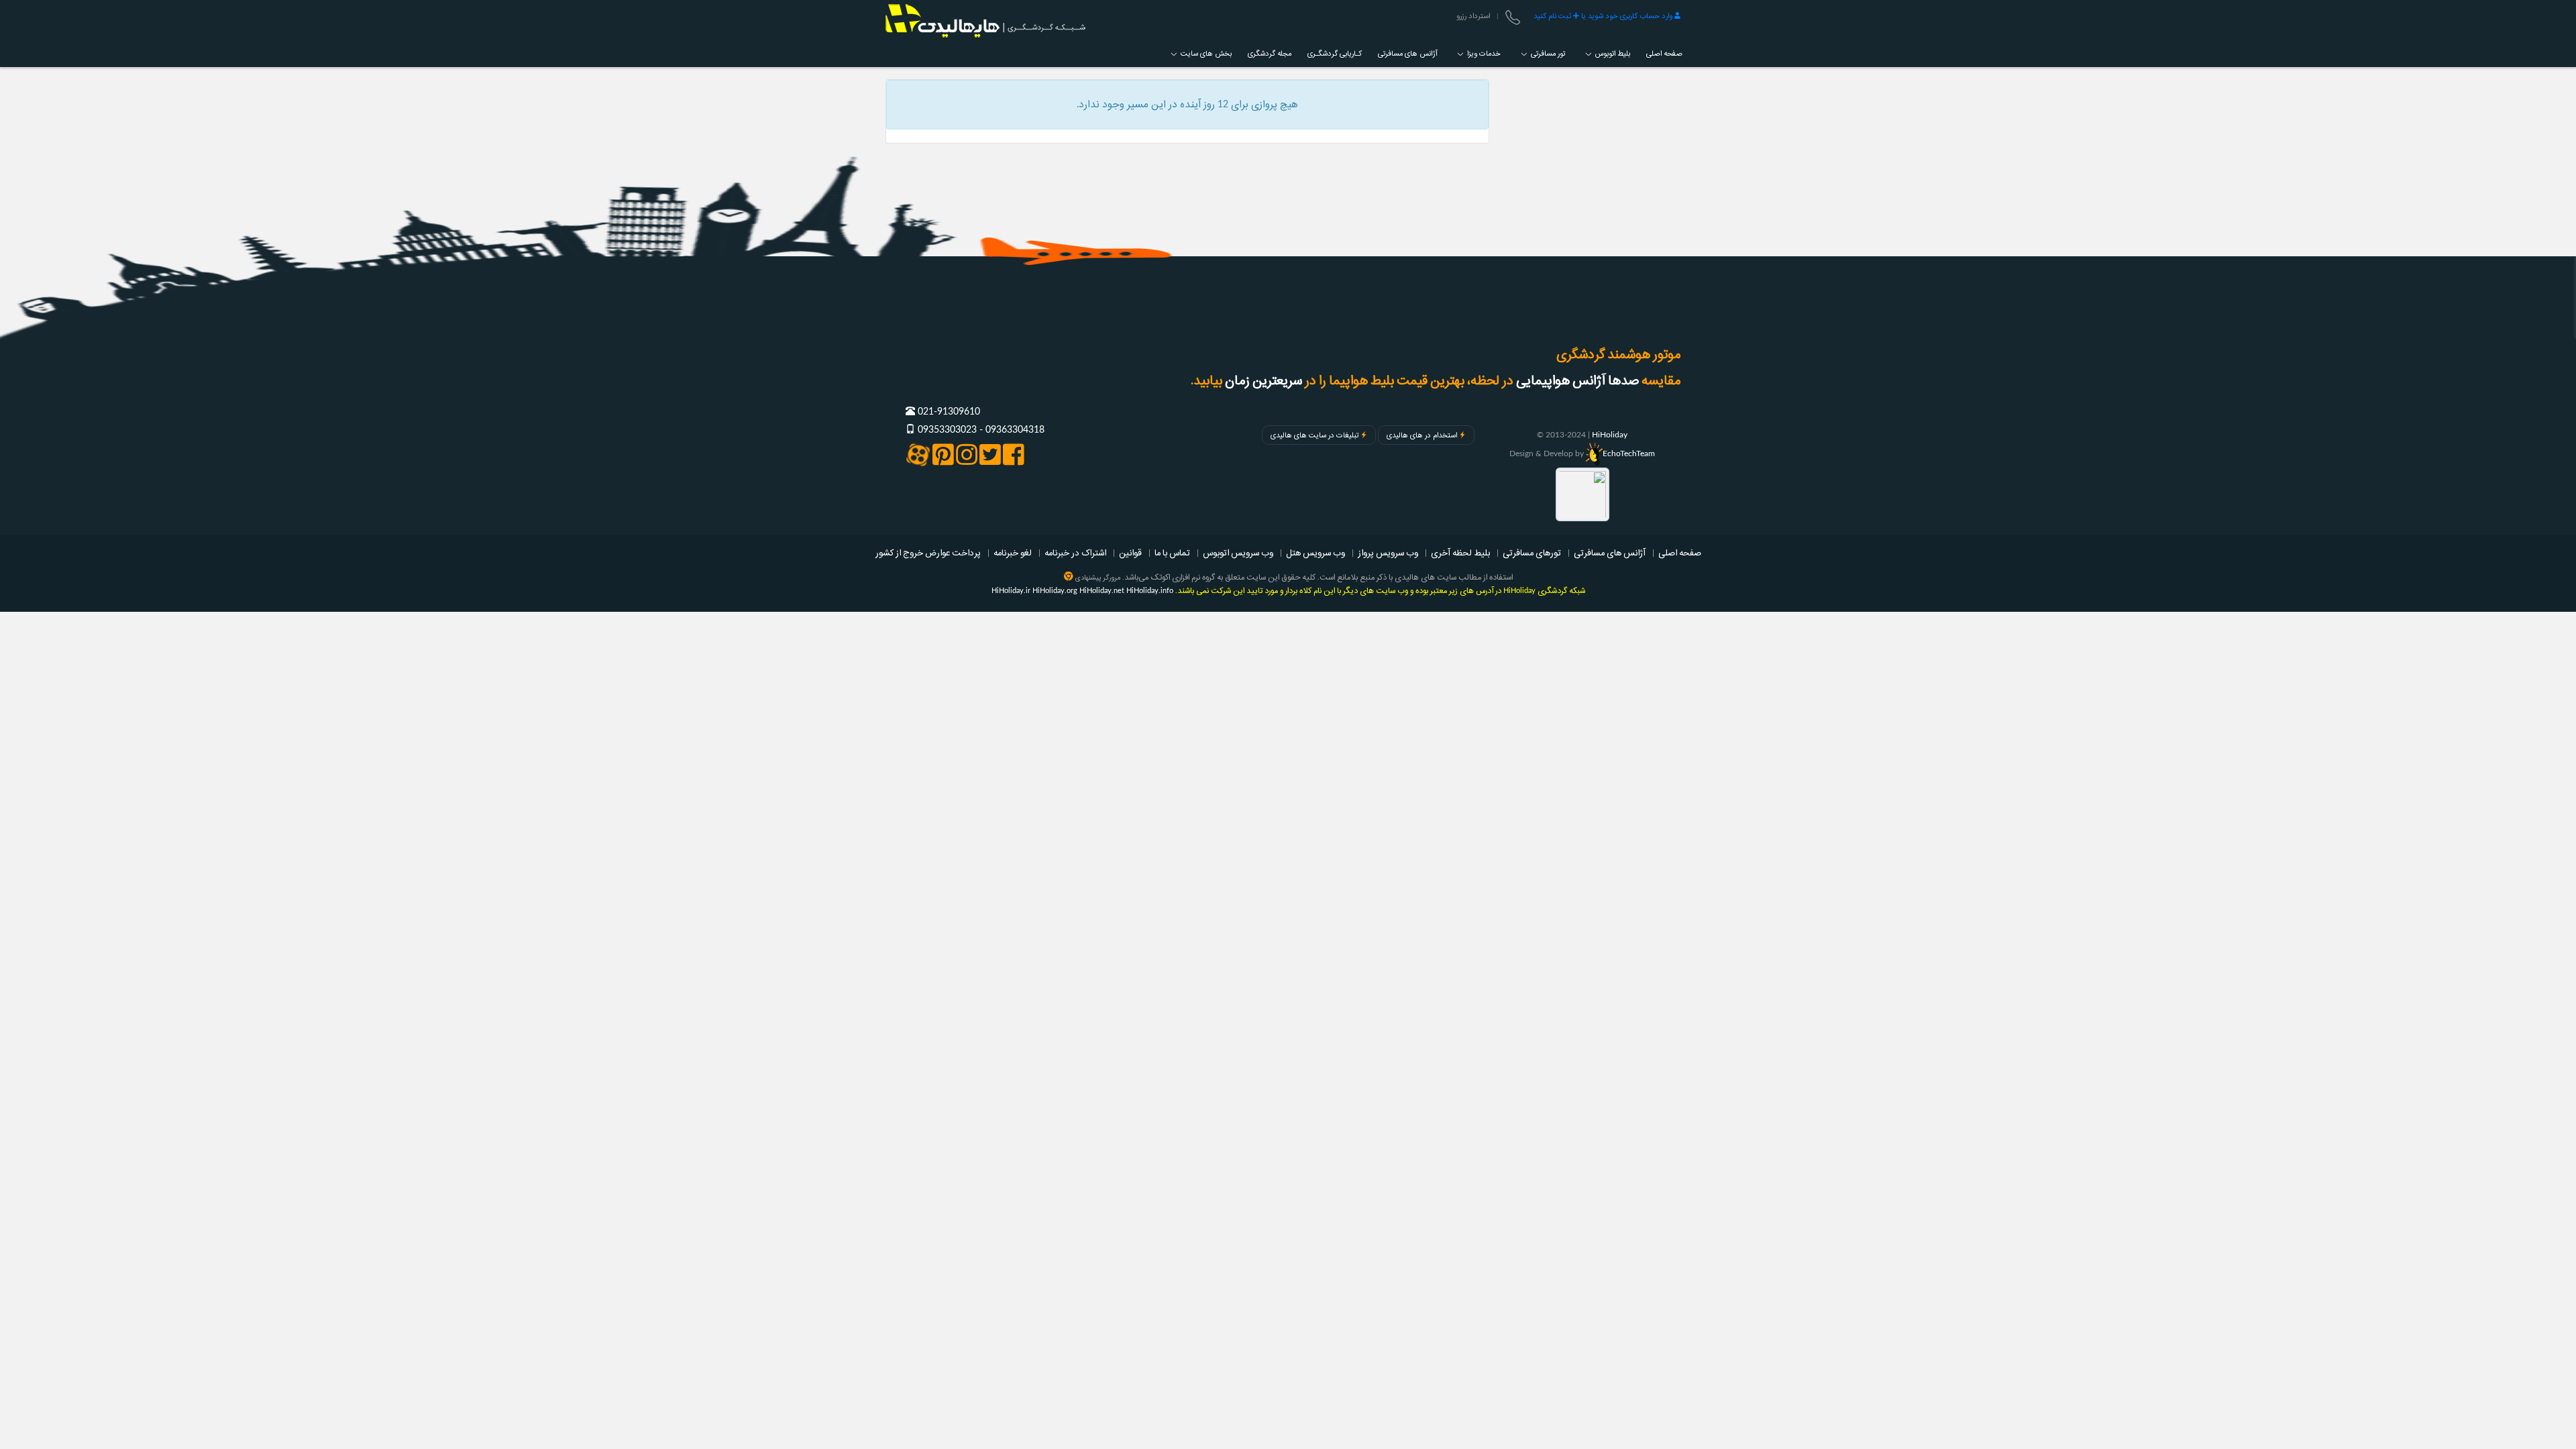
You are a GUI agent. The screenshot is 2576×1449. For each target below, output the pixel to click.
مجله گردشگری (1270, 54)
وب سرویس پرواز (1388, 553)
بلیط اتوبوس (1612, 54)
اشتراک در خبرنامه (1075, 553)
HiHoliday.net (1102, 591)
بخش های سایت (1205, 54)
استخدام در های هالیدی (1422, 435)
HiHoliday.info (1150, 591)
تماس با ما (1172, 553)
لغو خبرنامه (1013, 553)
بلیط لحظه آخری (1460, 553)
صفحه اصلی (1664, 54)
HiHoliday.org (1055, 591)
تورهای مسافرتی (1532, 553)
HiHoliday (1610, 435)
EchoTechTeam (1629, 453)
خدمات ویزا (1483, 54)
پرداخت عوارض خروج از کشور (928, 553)
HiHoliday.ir (1011, 591)
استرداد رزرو (1473, 16)
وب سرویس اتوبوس (1238, 553)
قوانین (1130, 553)
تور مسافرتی (1547, 54)
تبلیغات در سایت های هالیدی (1314, 435)
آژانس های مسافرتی (1407, 54)
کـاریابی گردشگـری (1335, 54)
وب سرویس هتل (1316, 553)
